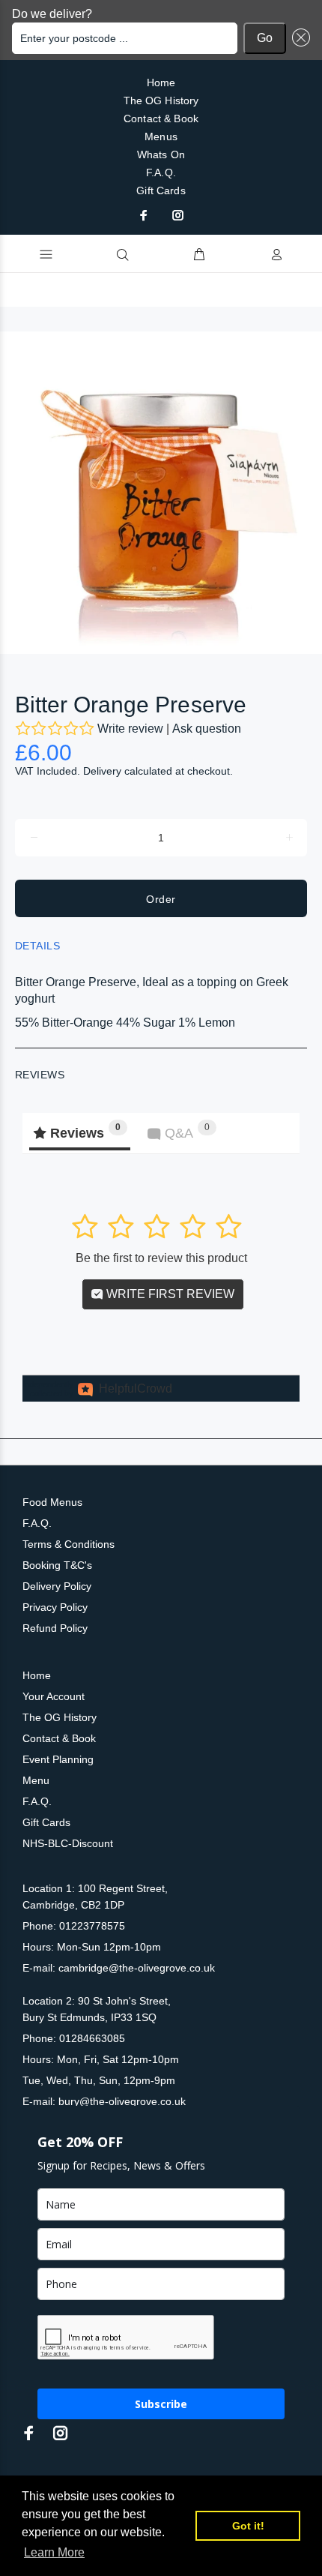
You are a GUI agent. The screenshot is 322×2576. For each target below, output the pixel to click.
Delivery (102, 771)
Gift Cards (161, 190)
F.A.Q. (161, 172)
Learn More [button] (54, 2552)
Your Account (54, 1696)
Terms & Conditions (69, 1544)
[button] (298, 38)
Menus (161, 136)
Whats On (161, 154)
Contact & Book (161, 118)
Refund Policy (55, 1628)
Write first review (169, 1294)
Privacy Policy (55, 1607)
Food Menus (52, 1502)
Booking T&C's (57, 1565)
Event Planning (58, 1759)
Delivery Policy (57, 1586)
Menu (36, 1780)
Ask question (207, 729)
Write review (130, 729)
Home (161, 82)
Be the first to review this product (161, 1258)
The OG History (161, 100)
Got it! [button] (248, 2526)
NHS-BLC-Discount (68, 1843)
